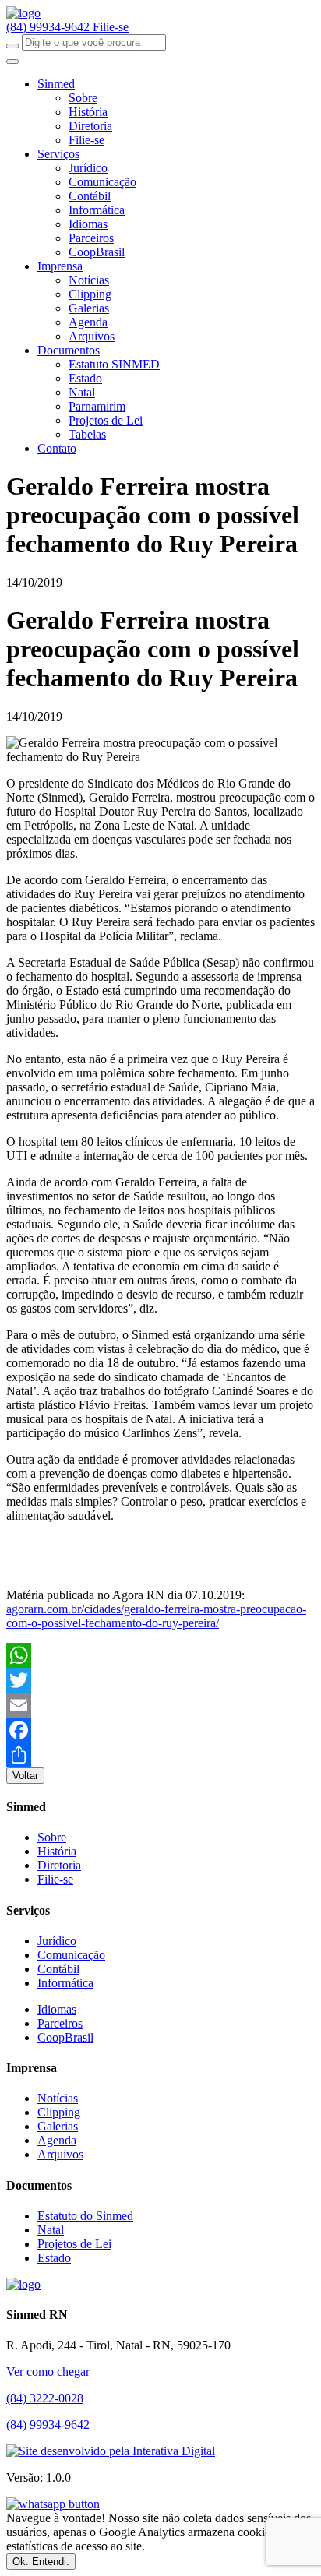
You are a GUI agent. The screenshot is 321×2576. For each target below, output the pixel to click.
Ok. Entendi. (41, 2562)
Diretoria (90, 126)
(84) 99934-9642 (49, 27)
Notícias (89, 280)
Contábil (90, 196)
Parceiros (91, 238)
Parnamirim (97, 406)
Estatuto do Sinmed (85, 2216)
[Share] (160, 1755)
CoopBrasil (97, 252)
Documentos (69, 350)
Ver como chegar (48, 2372)
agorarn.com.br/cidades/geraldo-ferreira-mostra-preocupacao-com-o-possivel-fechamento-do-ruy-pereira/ (156, 1616)
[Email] (160, 1705)
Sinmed (56, 84)
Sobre (83, 98)
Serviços (58, 154)
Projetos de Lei (106, 420)
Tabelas (87, 434)
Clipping (90, 294)
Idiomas (88, 224)
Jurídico (88, 168)
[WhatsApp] (160, 1655)
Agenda (88, 322)
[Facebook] (160, 1730)
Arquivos (92, 336)
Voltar (25, 1776)
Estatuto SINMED (114, 364)
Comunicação (102, 182)
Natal (82, 392)
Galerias (89, 308)
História (88, 112)
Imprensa (60, 266)
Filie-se (111, 27)
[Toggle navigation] (12, 62)
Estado (85, 378)
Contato (57, 448)
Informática (97, 210)
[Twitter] (160, 1680)
